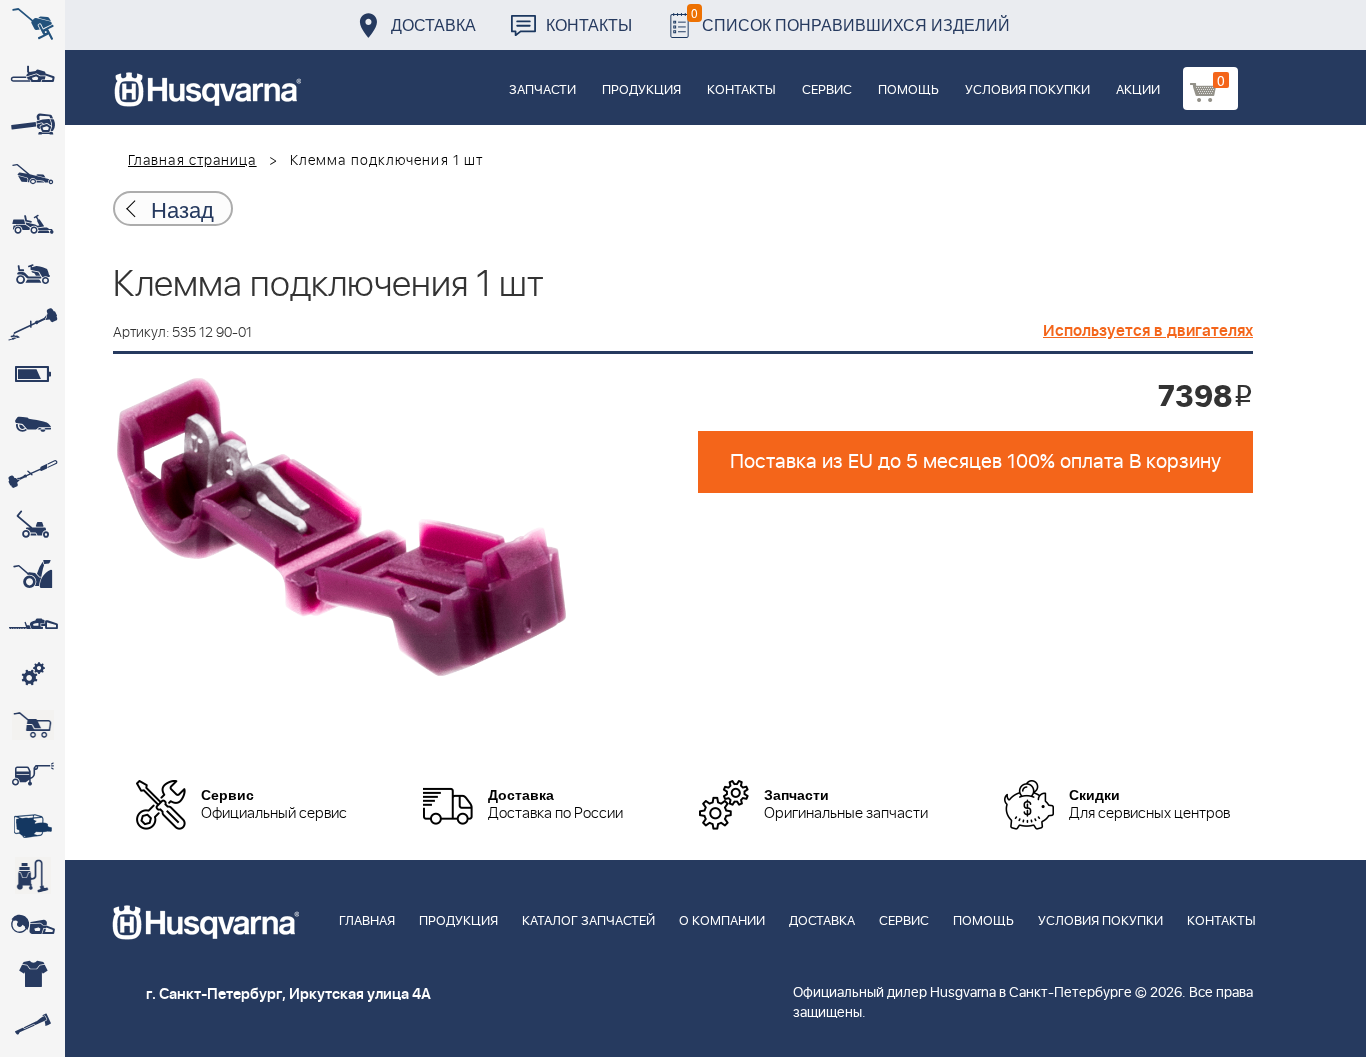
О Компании (722, 921)
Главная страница (192, 161)
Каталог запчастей (588, 921)
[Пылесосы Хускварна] (32, 875)
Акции (1138, 90)
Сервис (827, 90)
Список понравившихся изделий (850, 19)
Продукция (641, 90)
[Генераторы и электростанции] (32, 725)
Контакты (589, 24)
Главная (367, 921)
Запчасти (542, 90)
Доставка (433, 24)
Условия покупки (1027, 90)
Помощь (908, 90)
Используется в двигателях (1148, 331)
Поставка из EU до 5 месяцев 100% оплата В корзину (975, 462)
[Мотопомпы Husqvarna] (32, 825)
